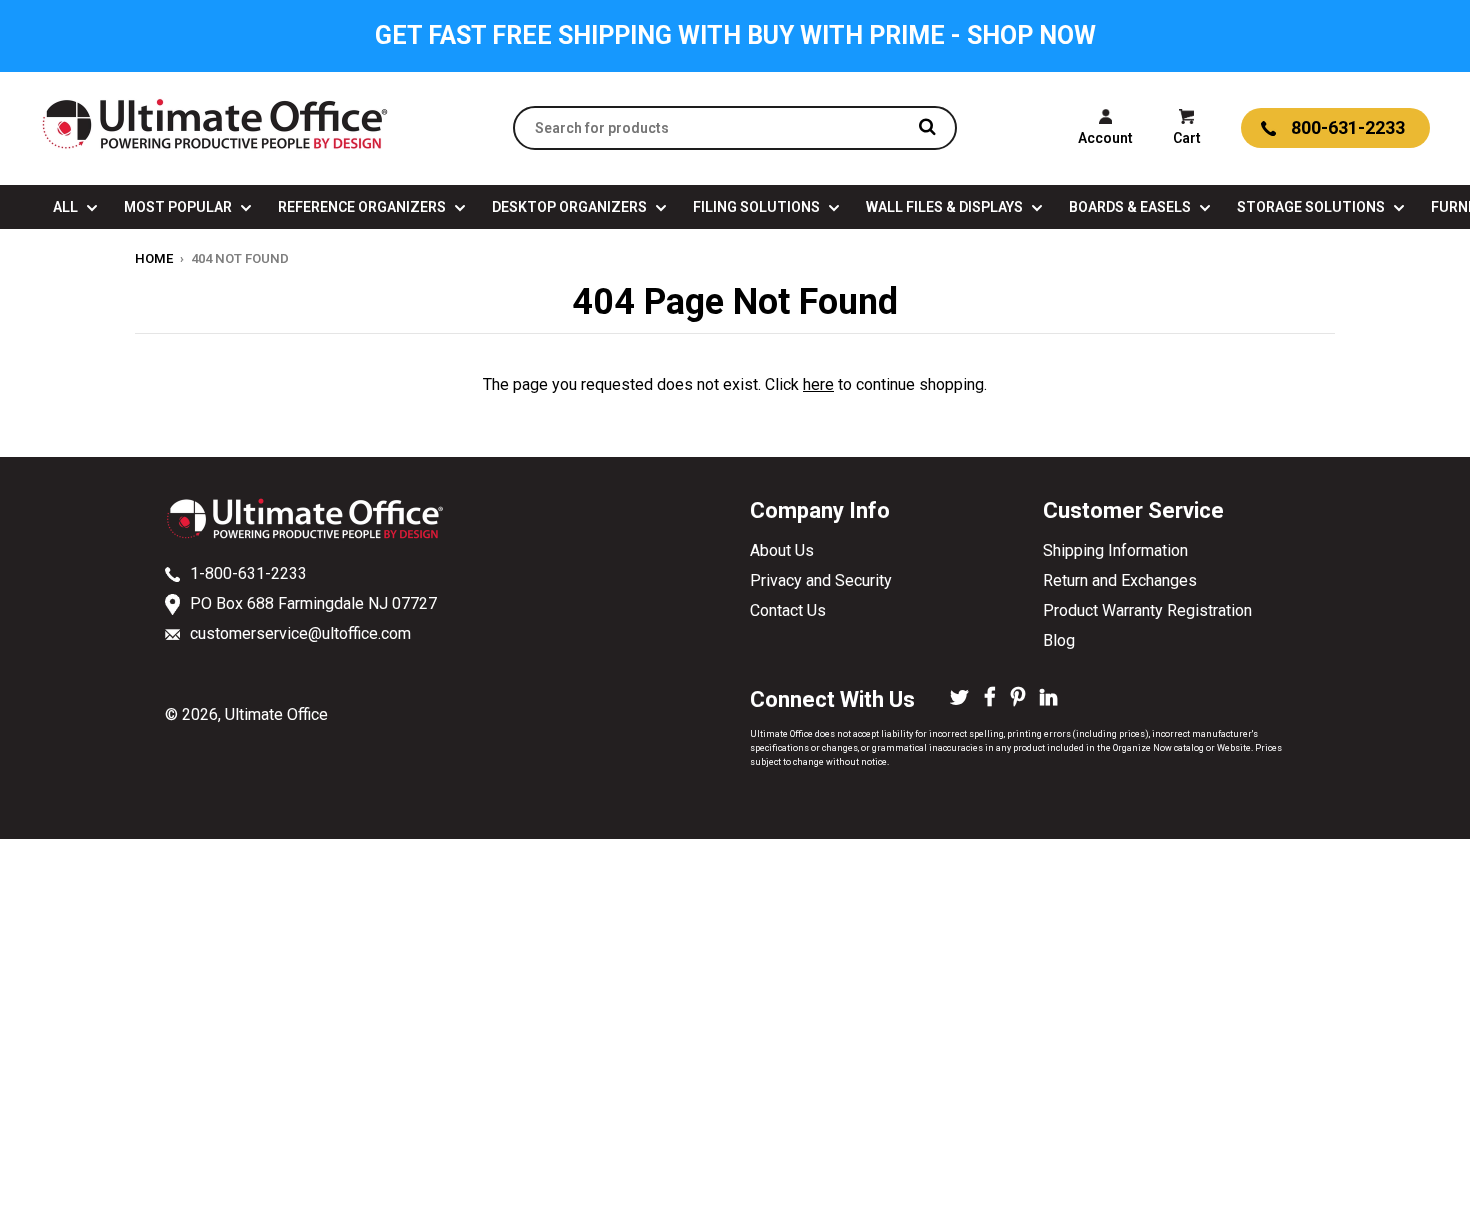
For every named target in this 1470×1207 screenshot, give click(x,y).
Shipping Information (1115, 550)
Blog (1059, 640)
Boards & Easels (1131, 207)
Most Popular (179, 207)
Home (154, 258)
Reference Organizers (363, 207)
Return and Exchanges (1120, 580)
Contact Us (788, 610)
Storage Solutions (1312, 207)
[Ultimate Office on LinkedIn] (1048, 699)
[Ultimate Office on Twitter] (959, 699)
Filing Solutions (758, 207)
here (818, 384)
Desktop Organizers (571, 207)
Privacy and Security (821, 580)
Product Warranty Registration (1147, 610)
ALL (67, 207)
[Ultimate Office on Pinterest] (1018, 699)
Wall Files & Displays (946, 207)
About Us (782, 550)
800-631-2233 (1348, 127)
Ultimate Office (276, 714)
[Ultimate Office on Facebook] (990, 699)
